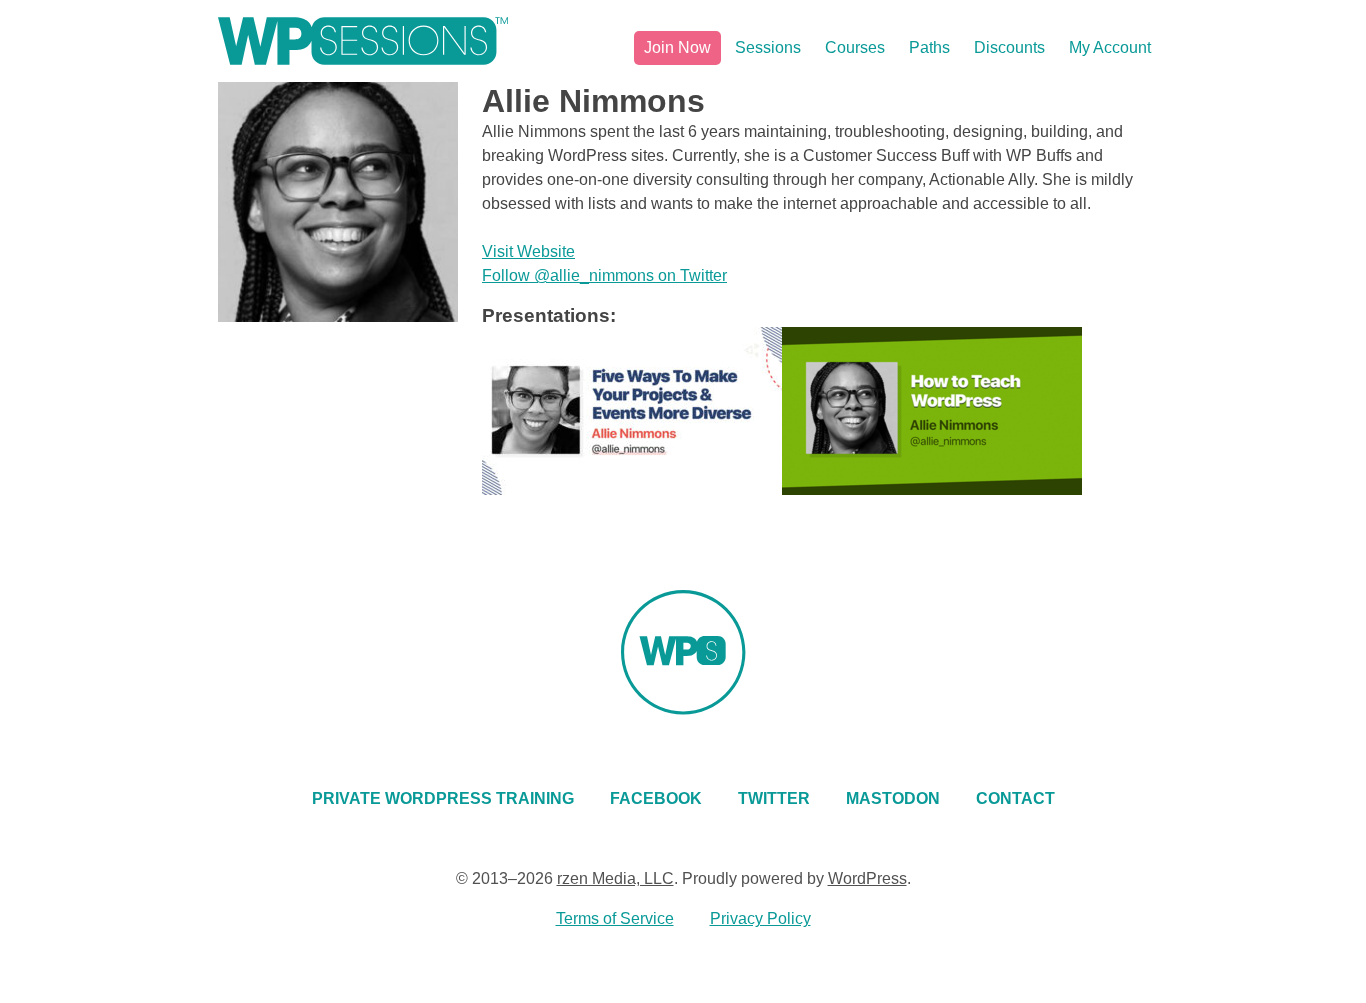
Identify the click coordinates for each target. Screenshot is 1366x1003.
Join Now (677, 47)
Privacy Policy (760, 918)
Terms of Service (615, 918)
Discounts (1009, 47)
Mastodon (893, 798)
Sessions (768, 47)
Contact (1015, 798)
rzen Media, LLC (615, 878)
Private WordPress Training (443, 798)
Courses (855, 47)
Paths (929, 47)
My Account (1110, 47)
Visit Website (528, 251)
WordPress (867, 878)
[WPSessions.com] (363, 41)
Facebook (656, 798)
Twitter (774, 798)
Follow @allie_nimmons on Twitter (604, 275)
